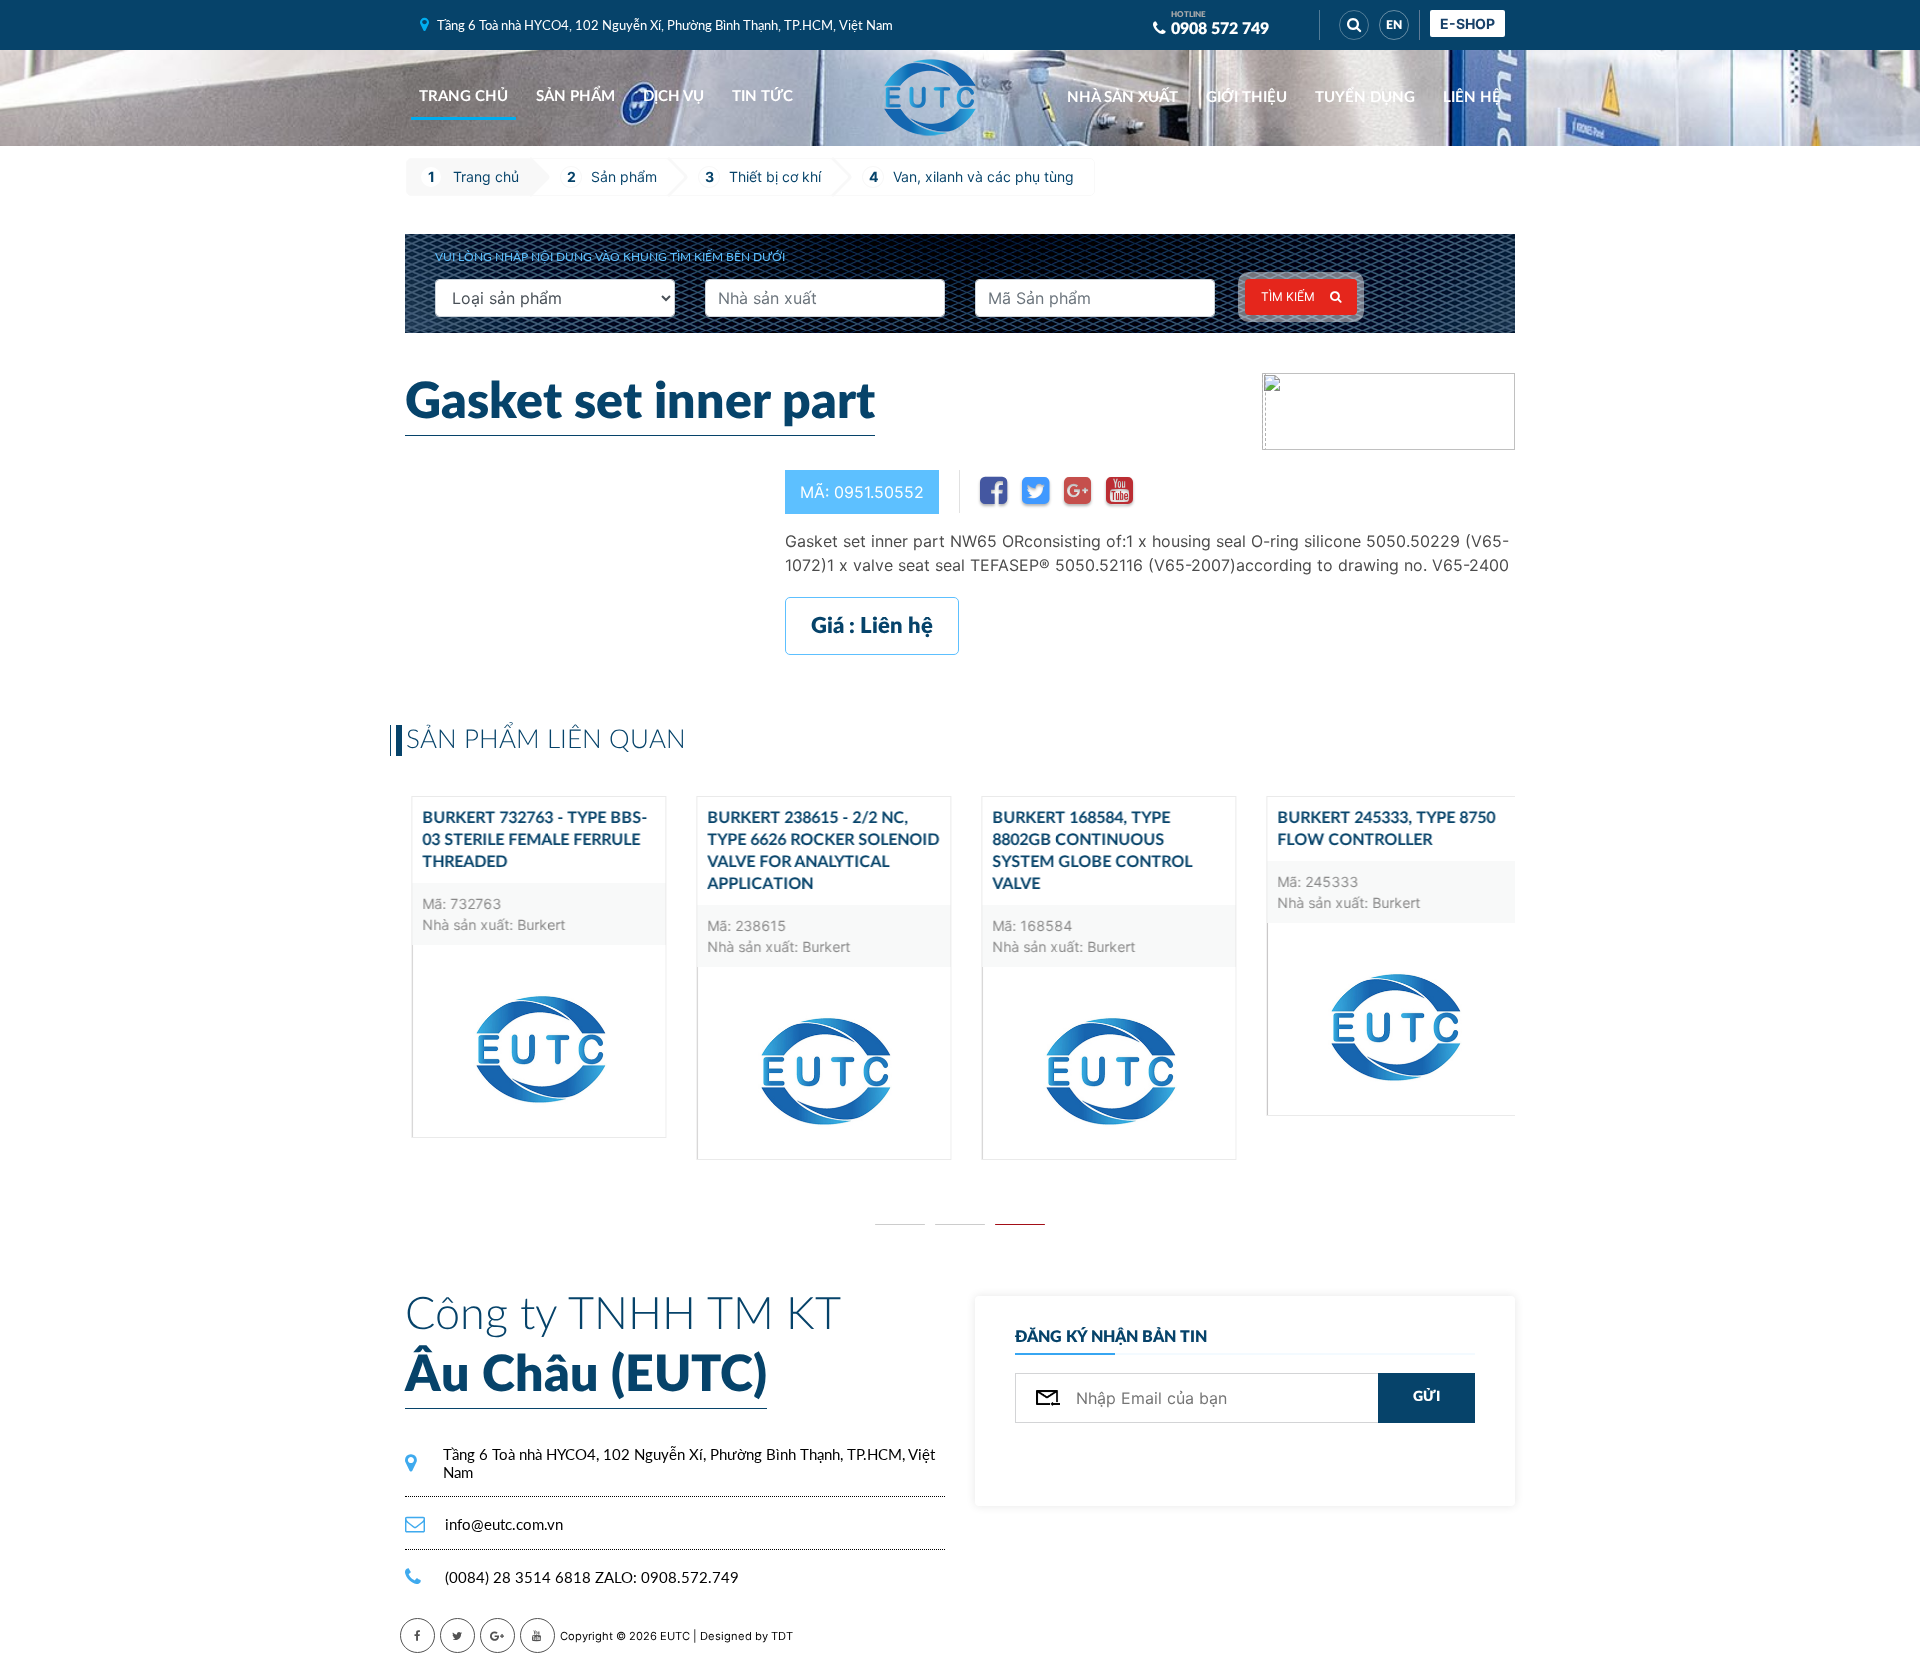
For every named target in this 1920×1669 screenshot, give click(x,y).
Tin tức (762, 96)
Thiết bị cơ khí (775, 176)
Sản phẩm (575, 96)
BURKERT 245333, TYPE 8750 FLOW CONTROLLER (1380, 829)
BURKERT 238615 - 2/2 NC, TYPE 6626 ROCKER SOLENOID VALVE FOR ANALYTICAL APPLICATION (817, 851)
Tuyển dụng (1365, 97)
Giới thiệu (1246, 97)
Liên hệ (1472, 97)
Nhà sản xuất (1122, 97)
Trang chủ (463, 96)
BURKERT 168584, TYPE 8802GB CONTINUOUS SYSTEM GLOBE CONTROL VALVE (1086, 851)
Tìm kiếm (1288, 296)
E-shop (1467, 23)
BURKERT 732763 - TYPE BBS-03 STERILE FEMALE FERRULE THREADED (528, 840)
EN (1394, 25)
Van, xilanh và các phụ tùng (983, 176)
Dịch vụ (673, 96)
